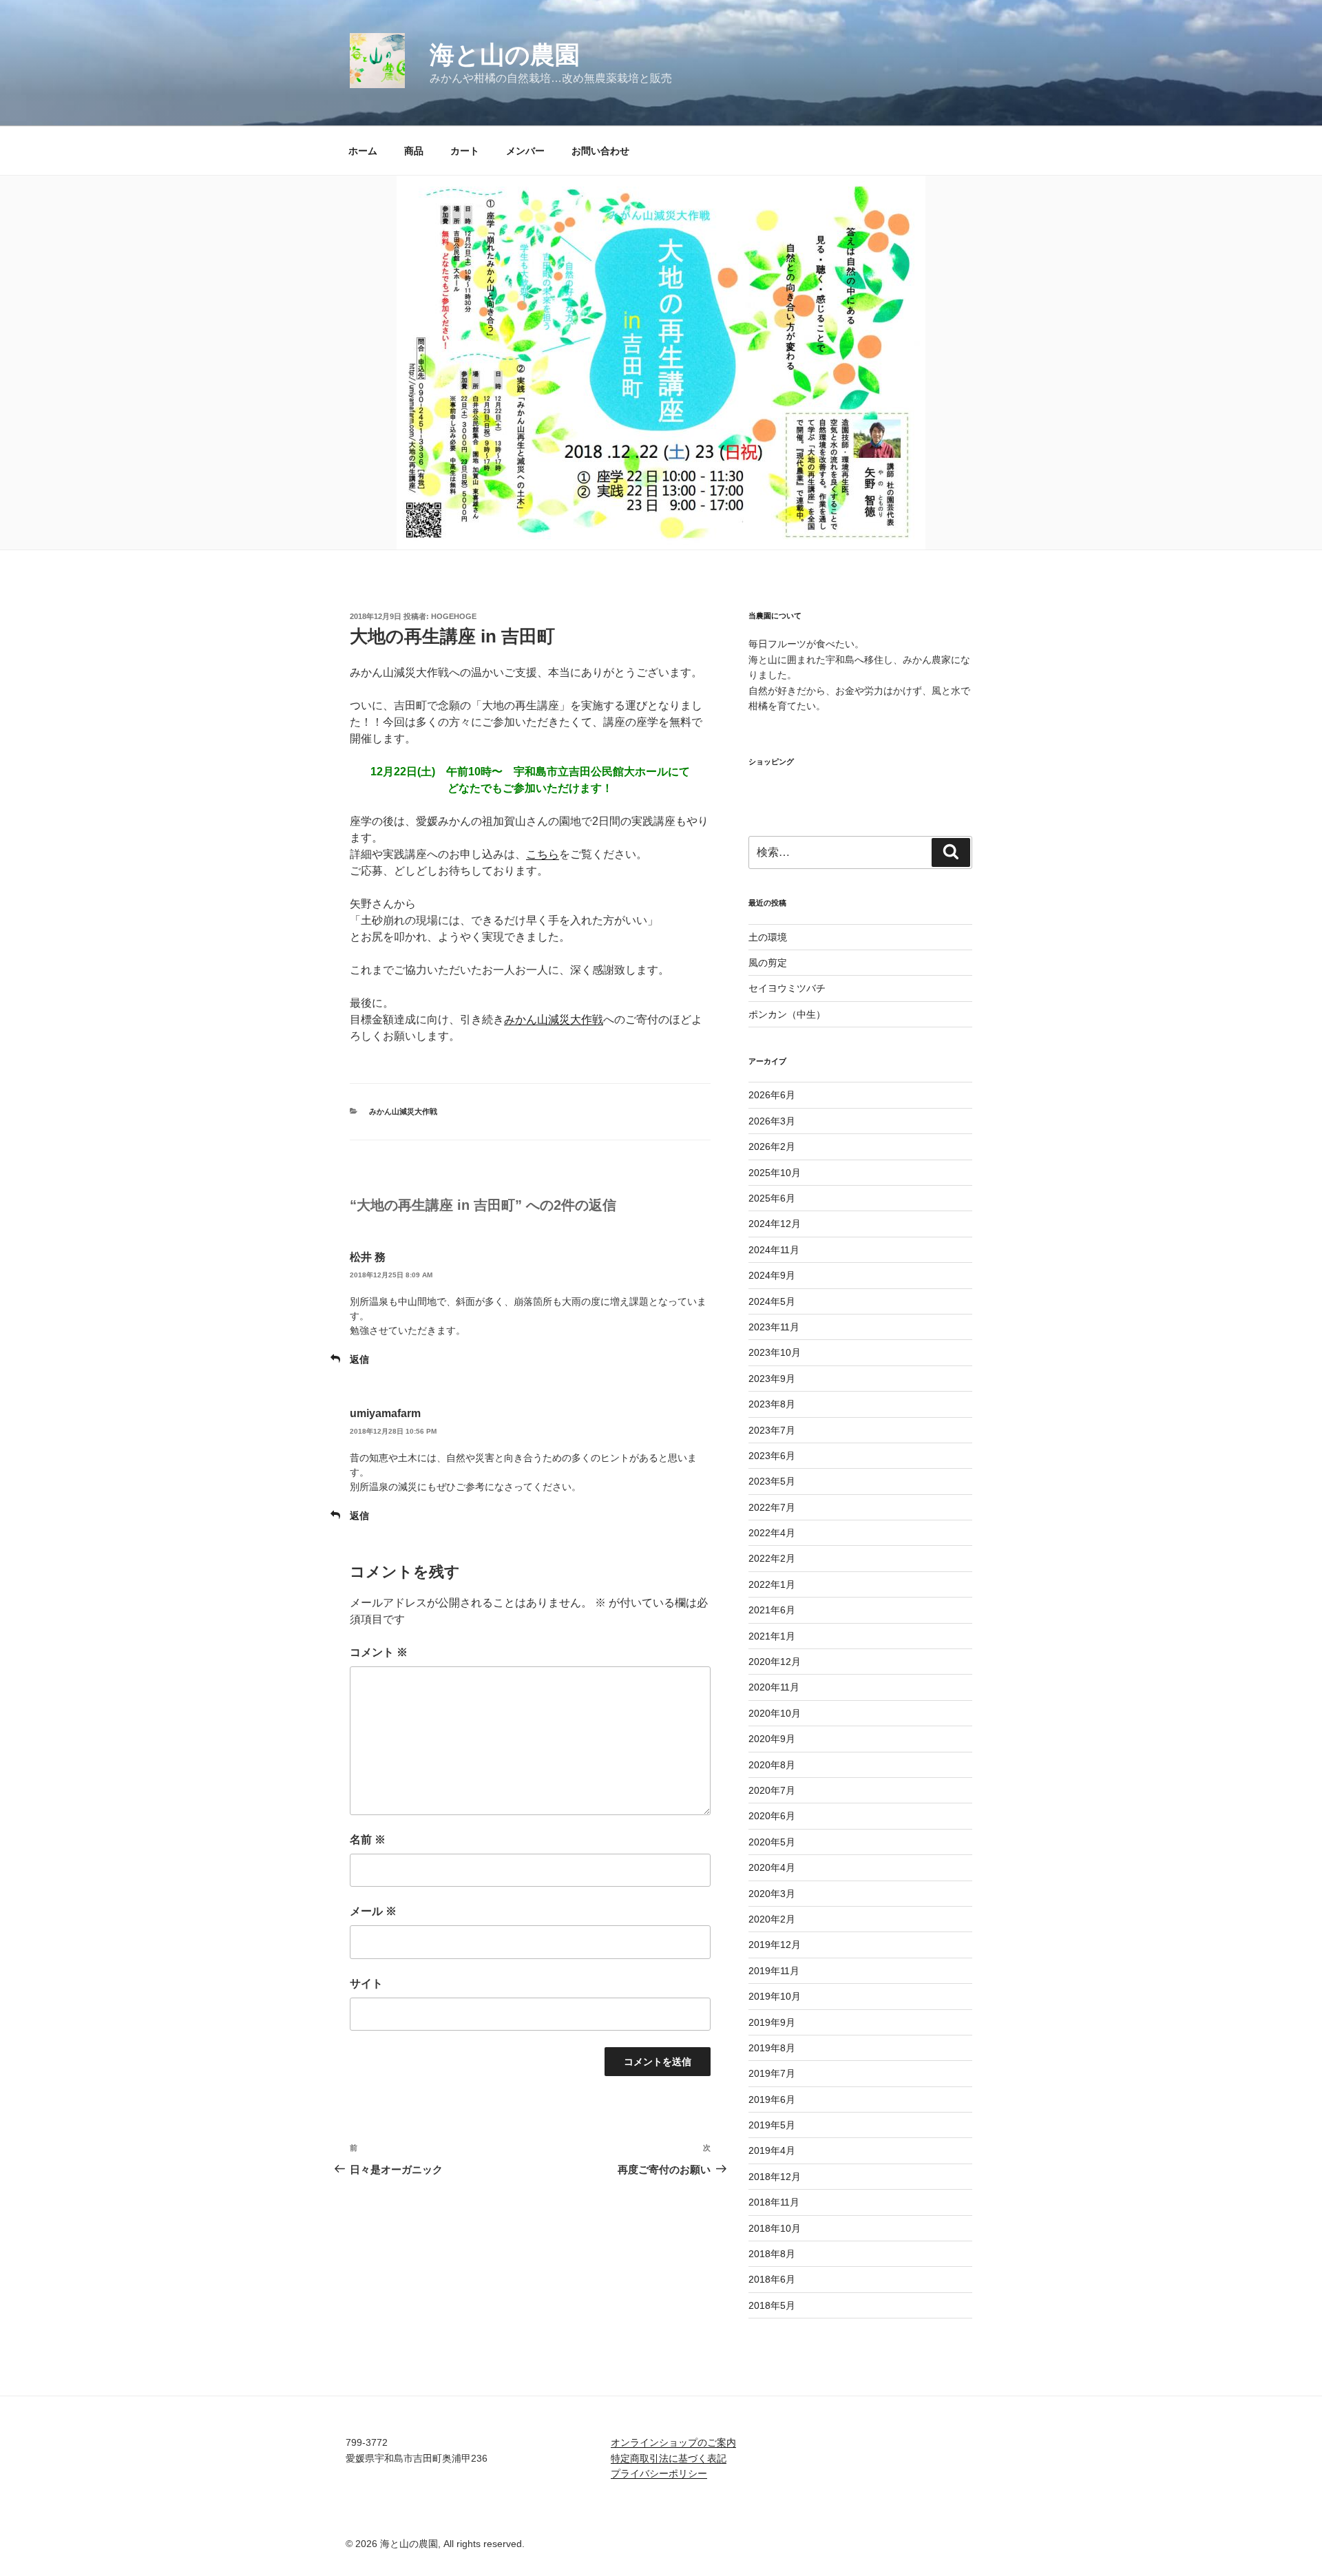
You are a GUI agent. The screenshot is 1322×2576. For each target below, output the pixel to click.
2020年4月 (772, 1867)
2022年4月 (772, 1533)
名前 (368, 1840)
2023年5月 (772, 1481)
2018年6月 (772, 2279)
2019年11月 (774, 1971)
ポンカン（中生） (787, 1014)
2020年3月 (772, 1894)
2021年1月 (772, 1636)
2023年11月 (774, 1327)
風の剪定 (768, 963)
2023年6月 (772, 1456)
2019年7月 (772, 2073)
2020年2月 (772, 1919)
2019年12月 (775, 1945)
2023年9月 (772, 1379)
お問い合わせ (600, 151)
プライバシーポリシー (659, 2473)
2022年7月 (772, 1507)
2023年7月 (772, 1430)
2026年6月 (772, 1095)
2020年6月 (772, 1816)
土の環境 (768, 937)
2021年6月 (772, 1610)
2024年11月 (774, 1250)
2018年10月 (775, 2228)
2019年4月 (772, 2150)
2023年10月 (775, 1352)
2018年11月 (774, 2202)
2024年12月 (775, 1224)
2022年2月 (772, 1558)
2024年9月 (772, 1275)
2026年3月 (772, 1121)
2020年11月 (774, 1687)
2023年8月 (772, 1404)
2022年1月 (772, 1584)
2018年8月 (772, 2254)
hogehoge (454, 616)
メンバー (525, 151)
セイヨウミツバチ (787, 988)
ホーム (363, 151)
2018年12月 (775, 2177)
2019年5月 (772, 2125)
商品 (414, 151)
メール (373, 1911)
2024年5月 (772, 1301)
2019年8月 (772, 2048)
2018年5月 (772, 2305)
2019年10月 (775, 1996)
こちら (543, 854)
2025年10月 (775, 1173)
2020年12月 (775, 1662)
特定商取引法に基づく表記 (669, 2458)
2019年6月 (772, 2099)
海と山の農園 (505, 55)
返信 (359, 1359)
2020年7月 (772, 1790)
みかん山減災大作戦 (554, 1019)
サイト (366, 1983)
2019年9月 (772, 2022)
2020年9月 (772, 1739)
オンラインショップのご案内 (673, 2442)
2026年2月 (772, 1146)
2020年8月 (772, 1765)
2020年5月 (772, 1842)
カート (465, 151)
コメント (379, 1652)
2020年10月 (775, 1713)
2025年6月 (772, 1198)
